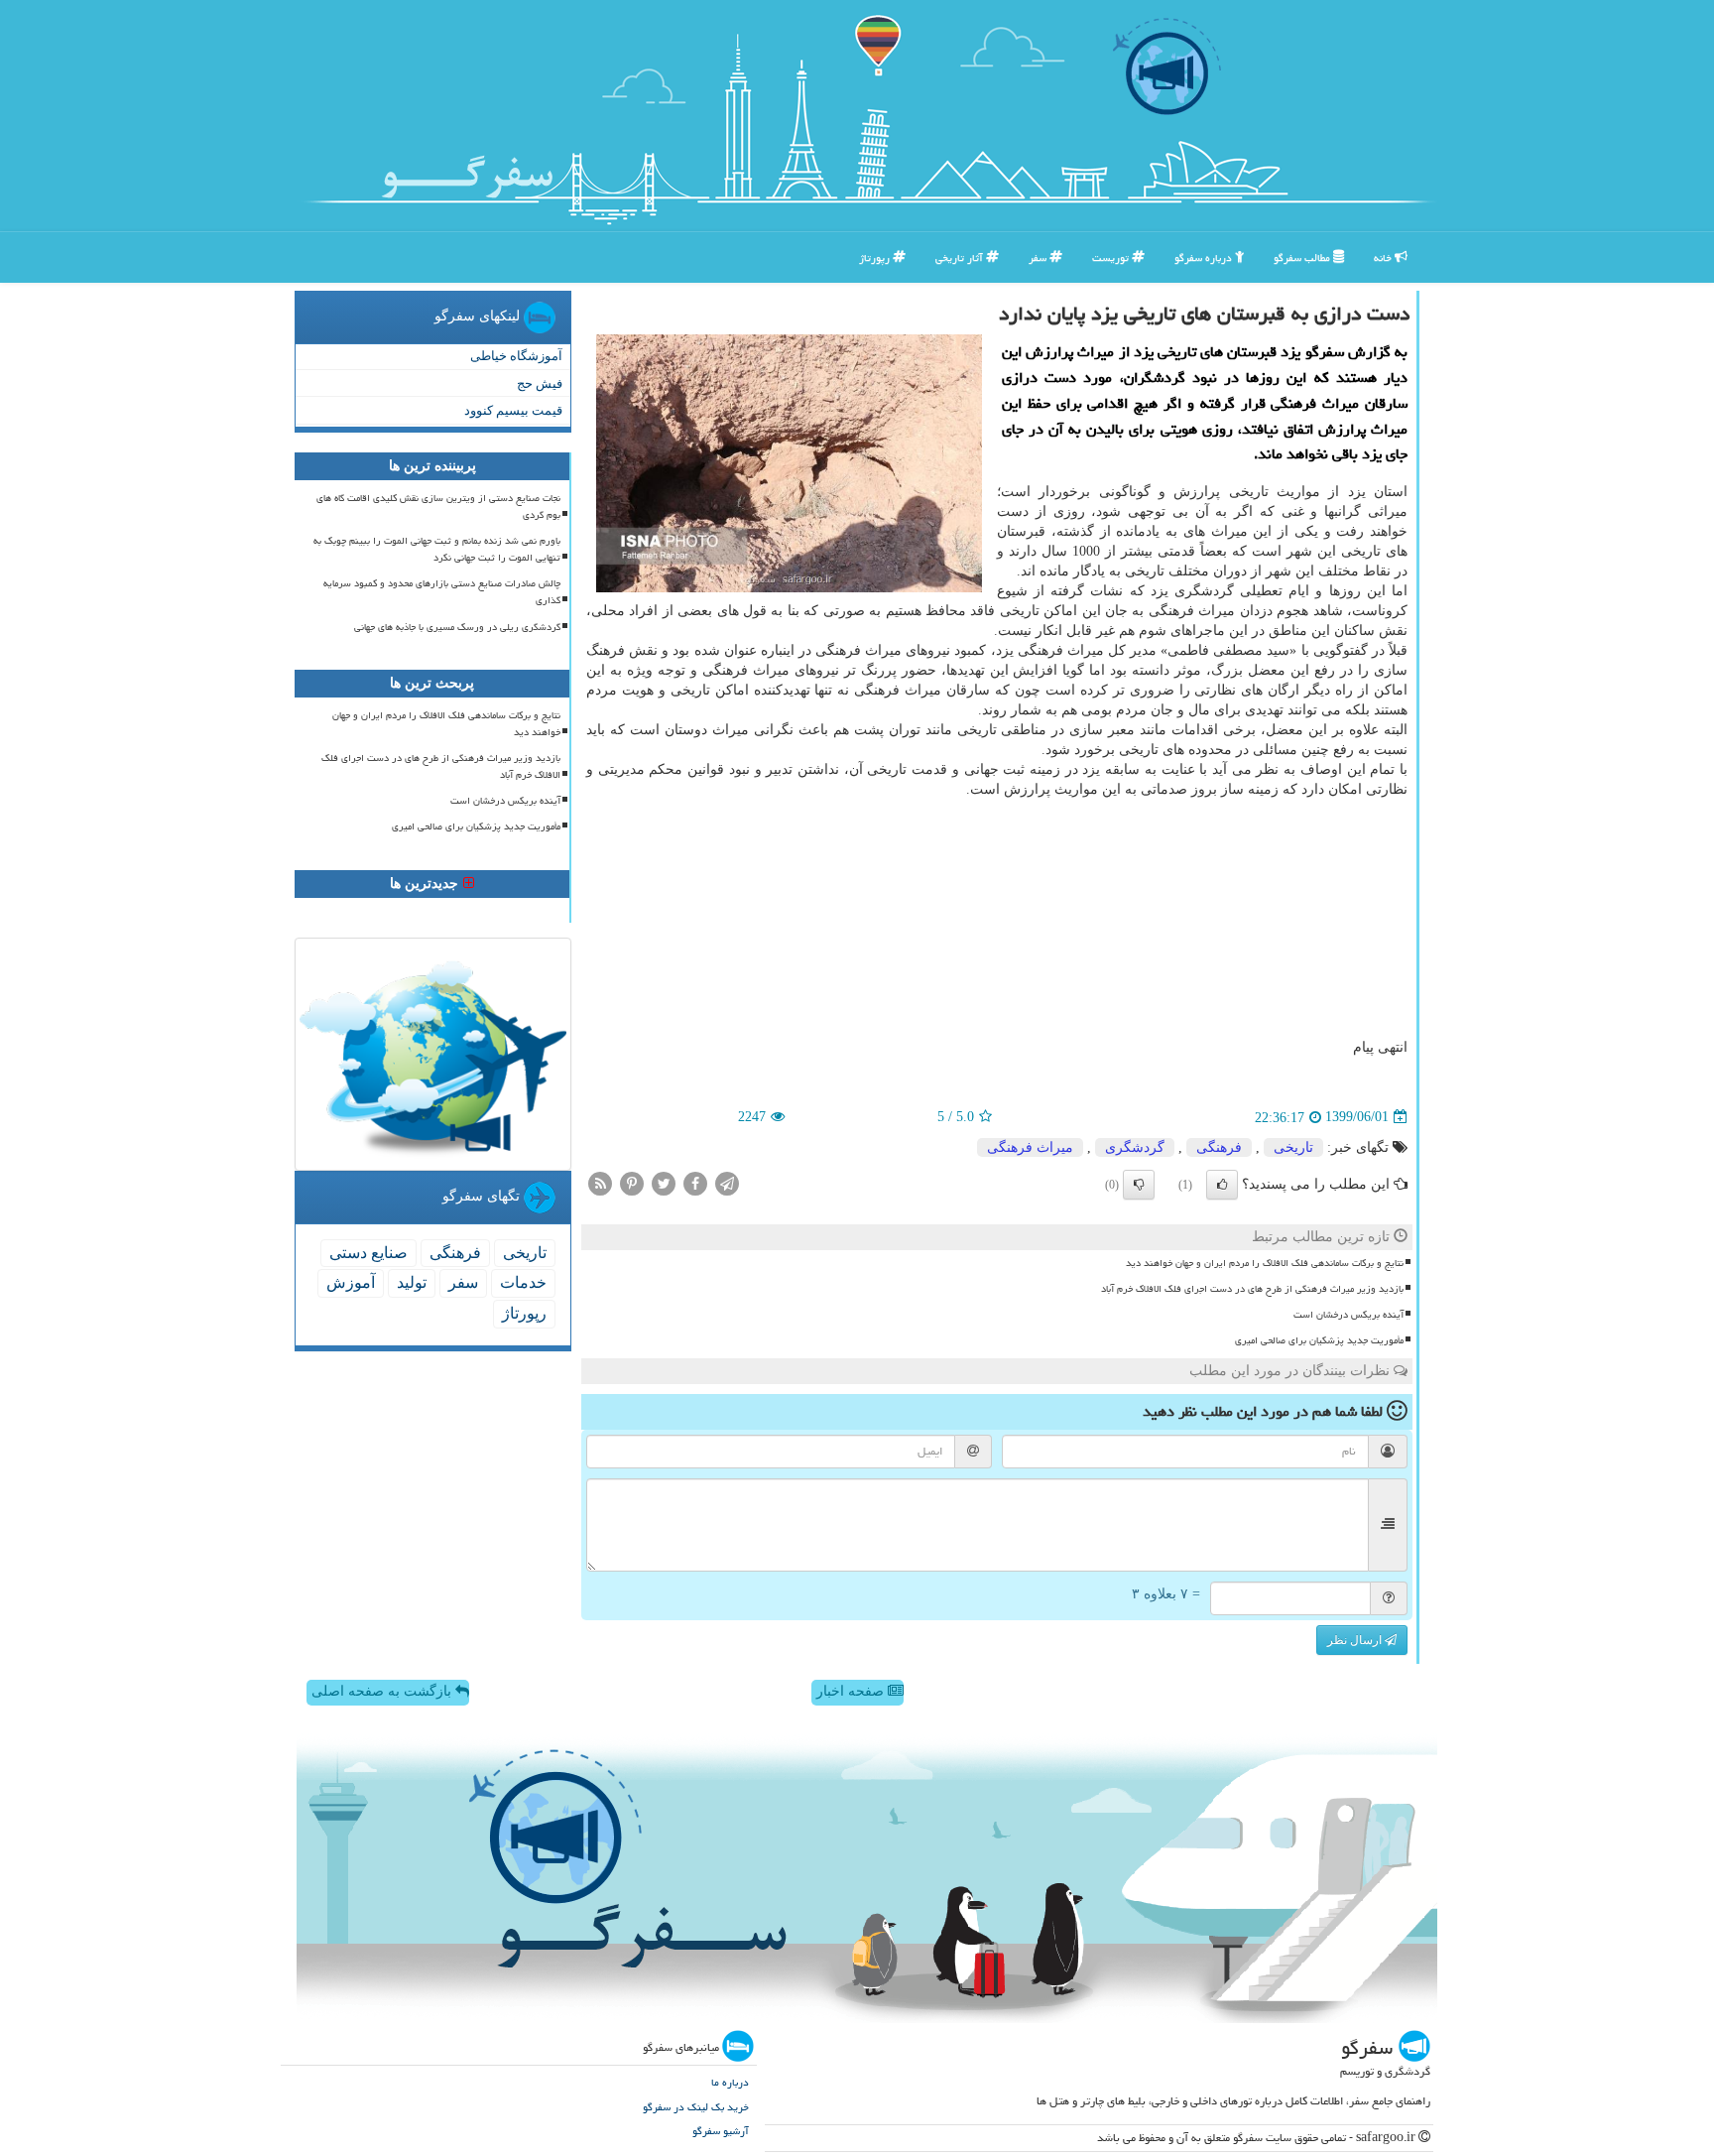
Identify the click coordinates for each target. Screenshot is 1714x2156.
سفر (1039, 257)
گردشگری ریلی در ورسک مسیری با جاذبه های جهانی (457, 627)
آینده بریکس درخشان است (1348, 1315)
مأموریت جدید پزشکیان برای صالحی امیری (1319, 1340)
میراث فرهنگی (1030, 1147)
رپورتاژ (876, 257)
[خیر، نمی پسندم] (1139, 1185)
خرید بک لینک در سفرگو (696, 2107)
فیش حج (540, 383)
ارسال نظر (1356, 1640)
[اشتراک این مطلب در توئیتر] (664, 1182)
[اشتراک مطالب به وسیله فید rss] (600, 1182)
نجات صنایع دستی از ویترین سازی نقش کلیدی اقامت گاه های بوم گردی (438, 507)
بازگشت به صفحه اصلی (383, 1691)
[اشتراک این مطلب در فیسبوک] (695, 1182)
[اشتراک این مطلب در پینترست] (632, 1182)
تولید (412, 1282)
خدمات (523, 1282)
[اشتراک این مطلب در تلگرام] (727, 1182)
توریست (1112, 257)
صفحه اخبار (852, 1691)
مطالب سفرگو (1303, 257)
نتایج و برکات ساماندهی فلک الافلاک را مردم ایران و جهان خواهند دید (1265, 1263)
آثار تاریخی (961, 257)
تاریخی (1293, 1147)
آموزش (351, 1282)
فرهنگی (1219, 1147)
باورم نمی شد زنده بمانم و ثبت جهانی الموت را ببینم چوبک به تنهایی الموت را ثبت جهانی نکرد (437, 549)
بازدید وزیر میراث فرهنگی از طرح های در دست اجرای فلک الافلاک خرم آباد (1252, 1289)
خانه (1384, 257)
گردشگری (1135, 1147)
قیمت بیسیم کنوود (513, 410)
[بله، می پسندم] (1222, 1185)
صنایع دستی (368, 1253)
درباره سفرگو (1205, 257)
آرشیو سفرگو (721, 2131)
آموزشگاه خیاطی (516, 356)
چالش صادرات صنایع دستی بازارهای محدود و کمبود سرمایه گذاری (442, 592)
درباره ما (730, 2082)
